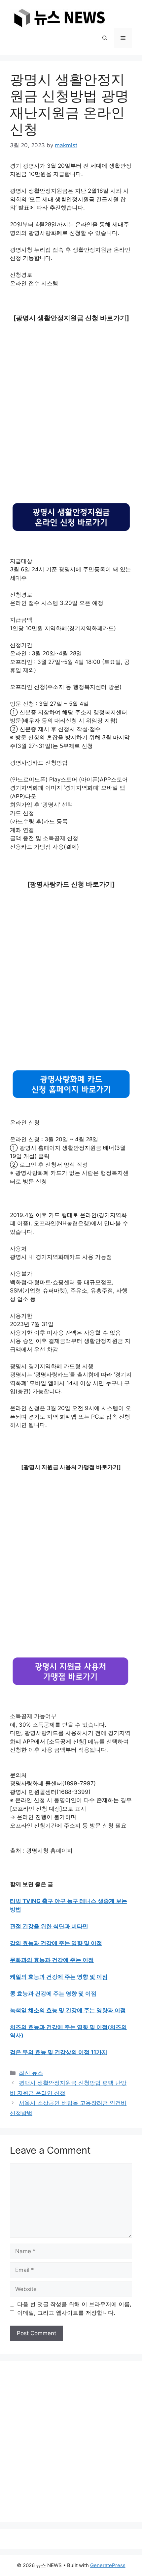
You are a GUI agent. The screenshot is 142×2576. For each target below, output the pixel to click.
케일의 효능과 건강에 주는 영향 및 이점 (59, 1977)
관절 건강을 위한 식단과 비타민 (49, 1926)
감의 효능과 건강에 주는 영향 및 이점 (56, 1943)
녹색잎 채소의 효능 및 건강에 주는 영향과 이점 (68, 2010)
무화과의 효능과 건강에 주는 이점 (52, 1960)
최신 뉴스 (31, 2073)
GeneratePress (108, 2565)
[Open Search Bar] (105, 38)
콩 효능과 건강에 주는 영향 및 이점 (53, 1994)
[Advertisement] (71, 413)
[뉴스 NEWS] (59, 17)
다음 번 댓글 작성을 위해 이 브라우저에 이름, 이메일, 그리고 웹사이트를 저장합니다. (74, 2308)
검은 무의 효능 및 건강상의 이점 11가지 (59, 2052)
